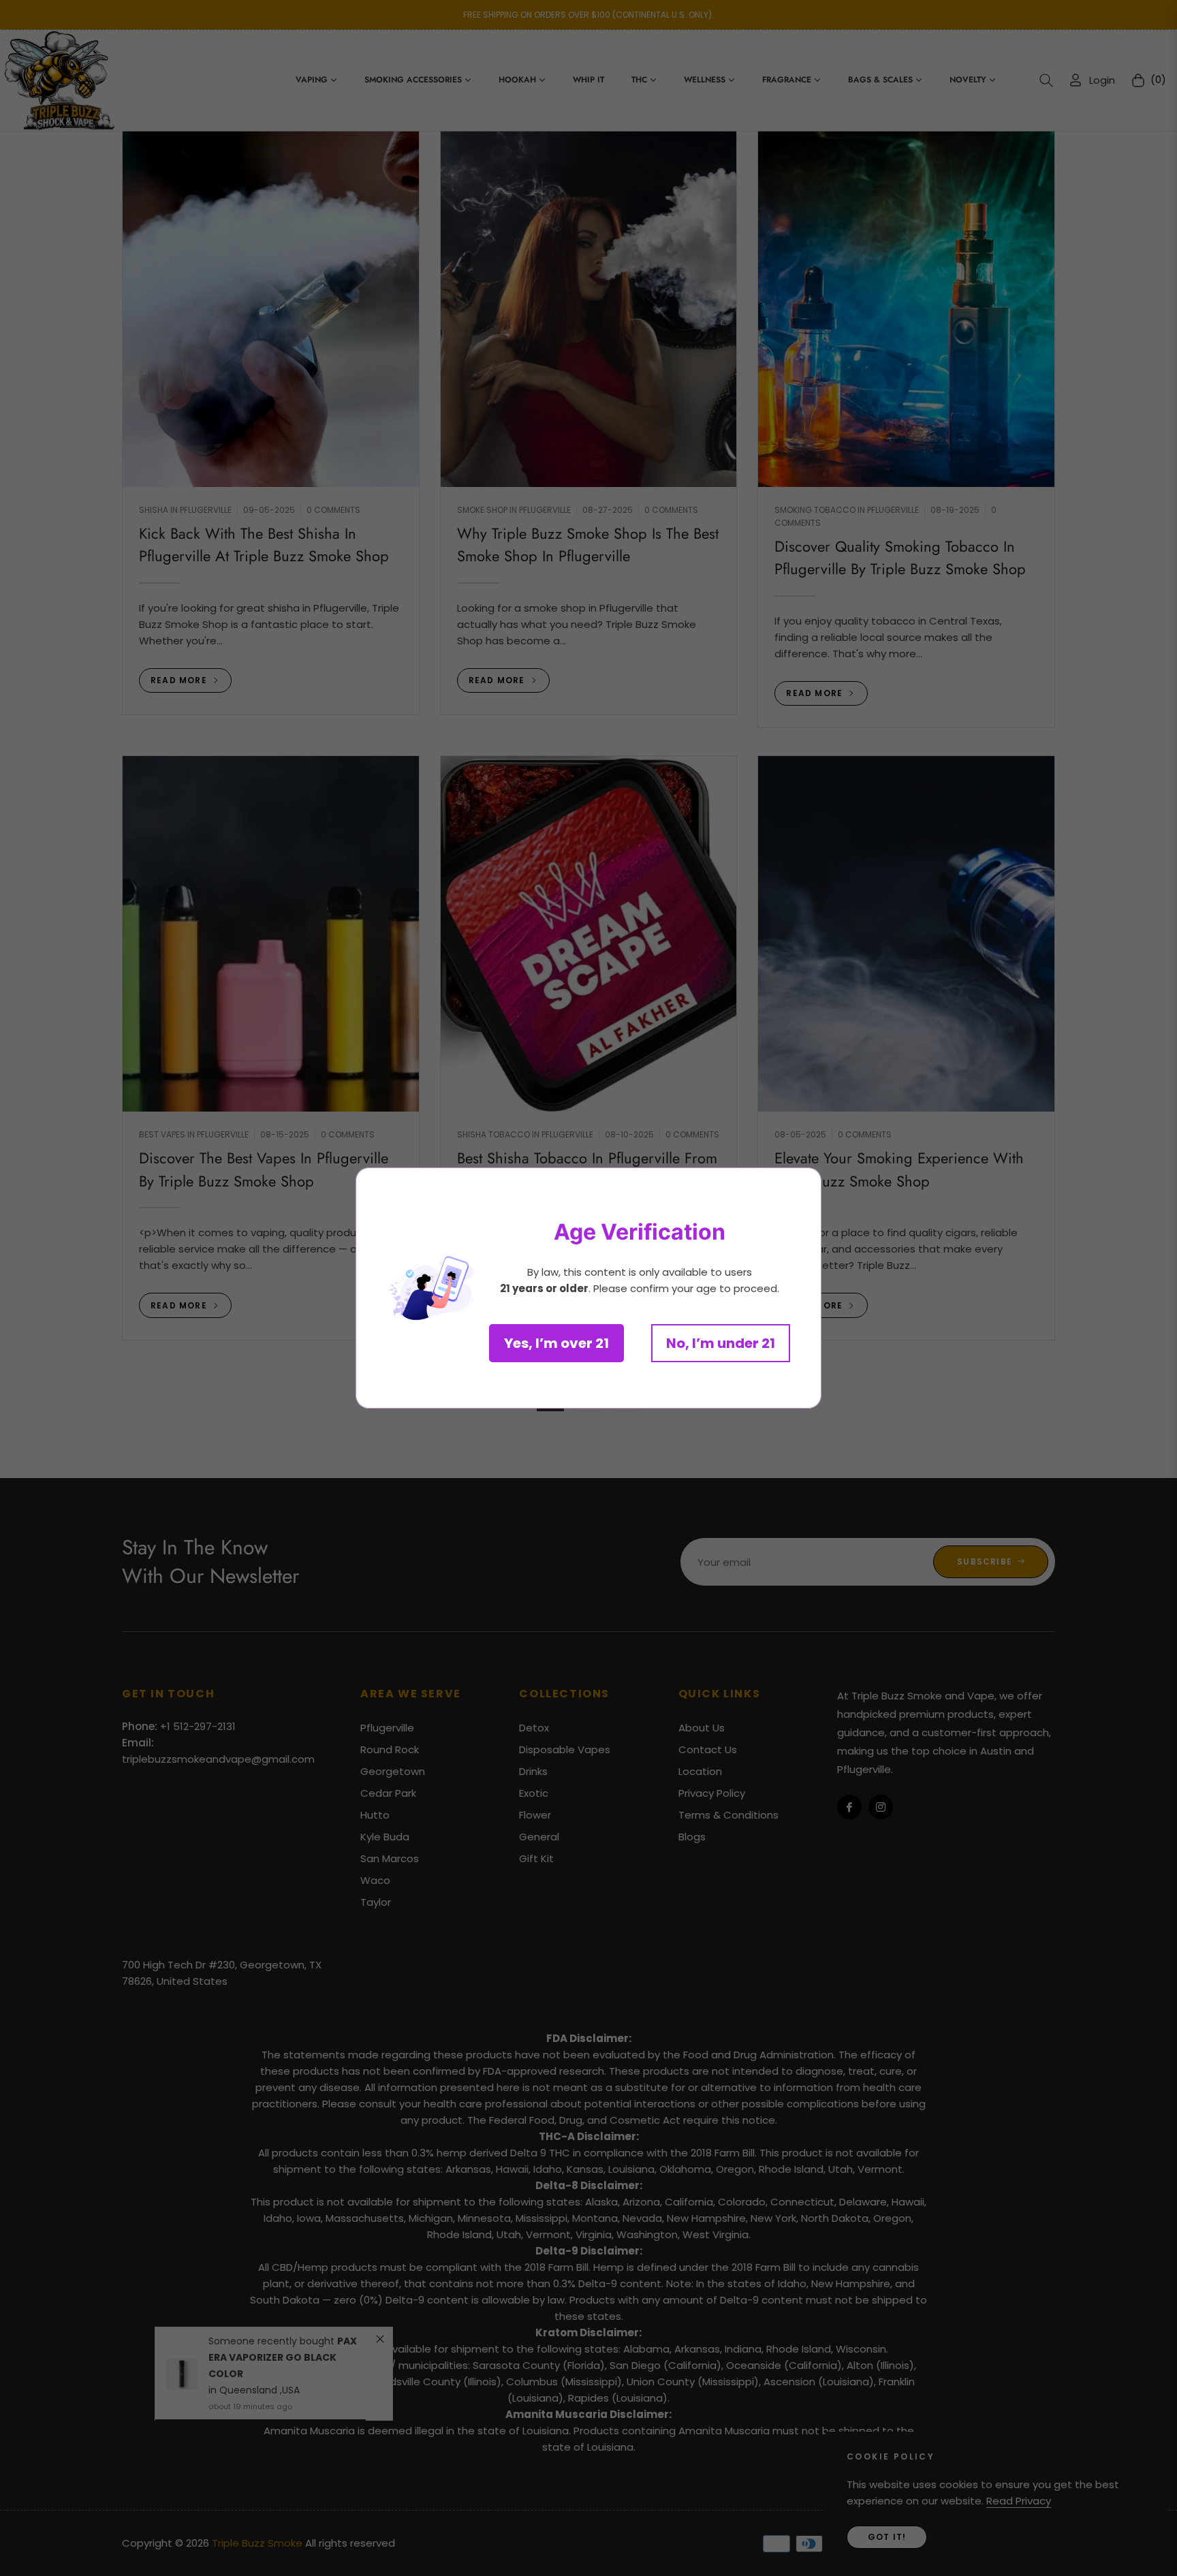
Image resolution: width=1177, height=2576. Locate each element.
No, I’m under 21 (721, 1343)
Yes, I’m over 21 (556, 1343)
